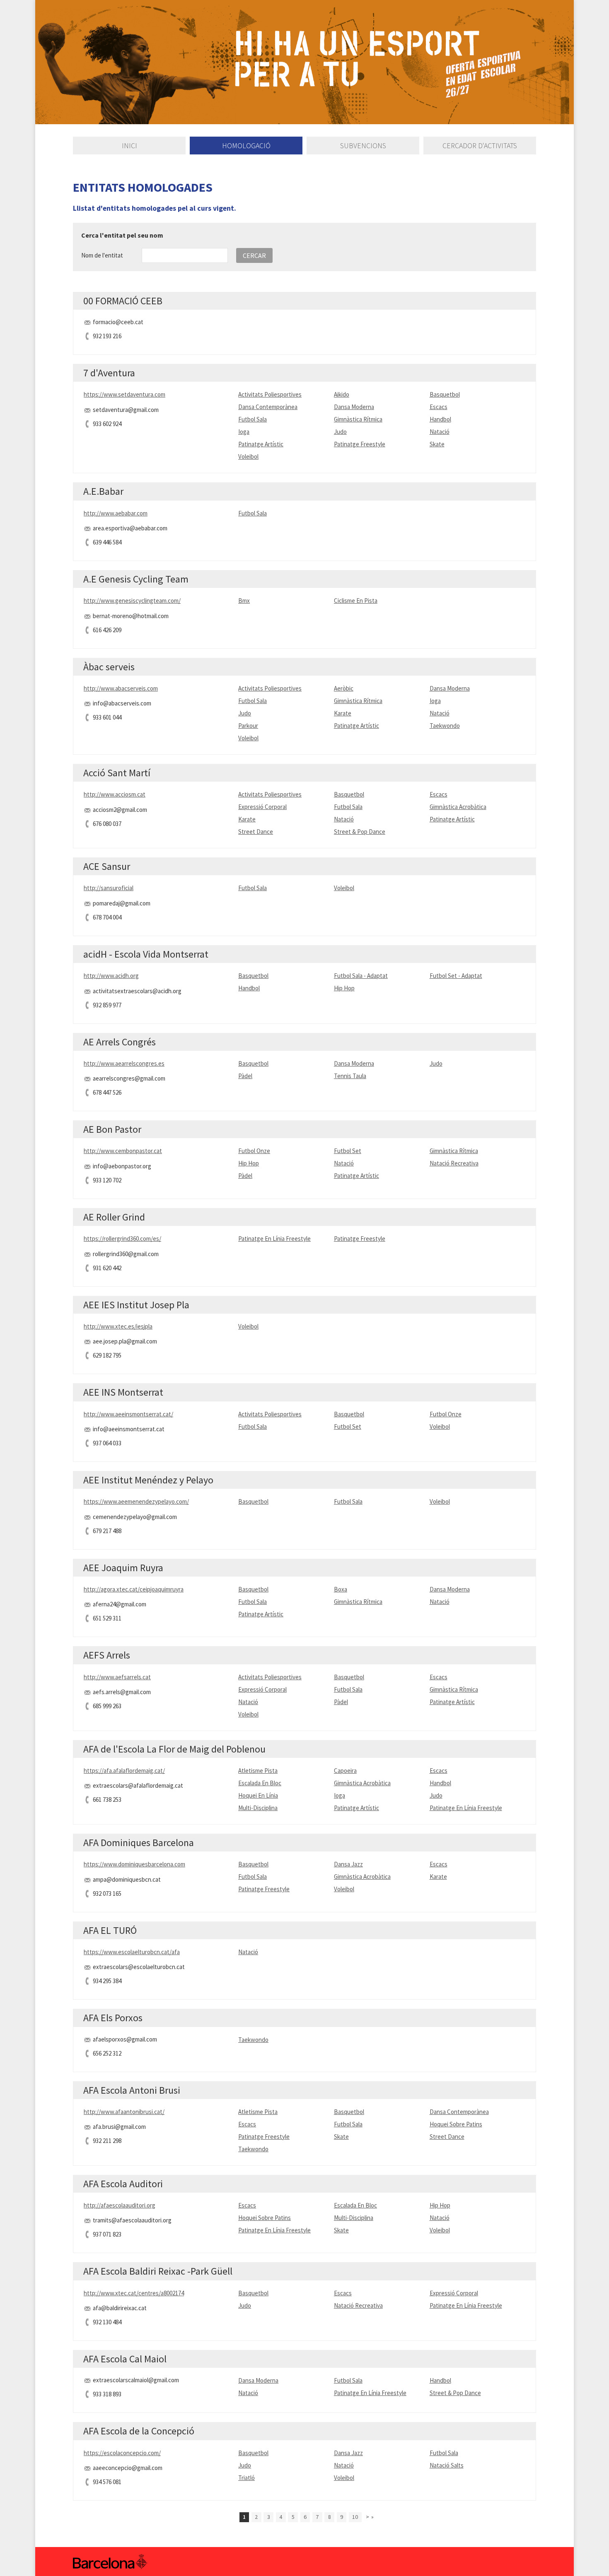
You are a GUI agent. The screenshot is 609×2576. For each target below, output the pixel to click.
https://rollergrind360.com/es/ (122, 1239)
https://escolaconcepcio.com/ (122, 2453)
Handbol (440, 419)
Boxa (341, 1589)
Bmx (244, 601)
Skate (437, 444)
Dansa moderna (354, 407)
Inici (129, 146)
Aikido (342, 394)
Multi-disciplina (258, 1808)
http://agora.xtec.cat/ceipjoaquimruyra (134, 1589)
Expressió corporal (262, 807)
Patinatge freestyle (360, 444)
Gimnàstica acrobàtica (458, 807)
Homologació (246, 146)
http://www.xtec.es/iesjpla (118, 1326)
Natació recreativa (454, 1163)
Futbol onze (254, 1151)
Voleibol (248, 456)
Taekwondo (445, 726)
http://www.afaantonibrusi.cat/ (124, 2112)
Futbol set (348, 1151)
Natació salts (447, 2465)
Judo (340, 432)
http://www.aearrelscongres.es (124, 1063)
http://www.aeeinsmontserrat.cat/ (128, 1414)
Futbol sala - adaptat (361, 976)
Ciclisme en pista (356, 601)
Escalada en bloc (260, 1783)
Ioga (244, 432)
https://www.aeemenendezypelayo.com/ (136, 1501)
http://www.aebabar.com (116, 513)
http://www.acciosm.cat (115, 794)
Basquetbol (445, 394)
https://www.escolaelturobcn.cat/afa (132, 1952)
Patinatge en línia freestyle (274, 1239)
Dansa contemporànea (268, 407)
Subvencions (363, 146)
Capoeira (345, 1771)
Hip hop (344, 988)
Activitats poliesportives (270, 394)
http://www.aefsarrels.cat (117, 1677)
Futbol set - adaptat (456, 976)
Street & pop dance (360, 832)
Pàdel (245, 1076)
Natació (440, 432)
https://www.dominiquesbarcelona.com (134, 1864)
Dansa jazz (348, 1864)
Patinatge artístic (261, 444)
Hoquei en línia (258, 1795)
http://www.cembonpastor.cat (123, 1151)
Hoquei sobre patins (456, 2124)
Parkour (248, 726)
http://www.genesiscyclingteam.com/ (132, 601)
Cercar (254, 255)
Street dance (256, 832)
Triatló (247, 2478)
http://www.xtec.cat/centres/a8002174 (134, 2293)
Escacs (439, 407)
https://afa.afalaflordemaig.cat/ (124, 1771)
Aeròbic (344, 688)
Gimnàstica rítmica (358, 419)
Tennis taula (350, 1076)
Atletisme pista (258, 1771)
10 (355, 2517)
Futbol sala (253, 419)
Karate (343, 713)
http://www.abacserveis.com (121, 688)
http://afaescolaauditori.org (120, 2205)
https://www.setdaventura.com (124, 394)
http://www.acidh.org (111, 976)
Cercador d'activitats (480, 146)
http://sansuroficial (109, 888)
